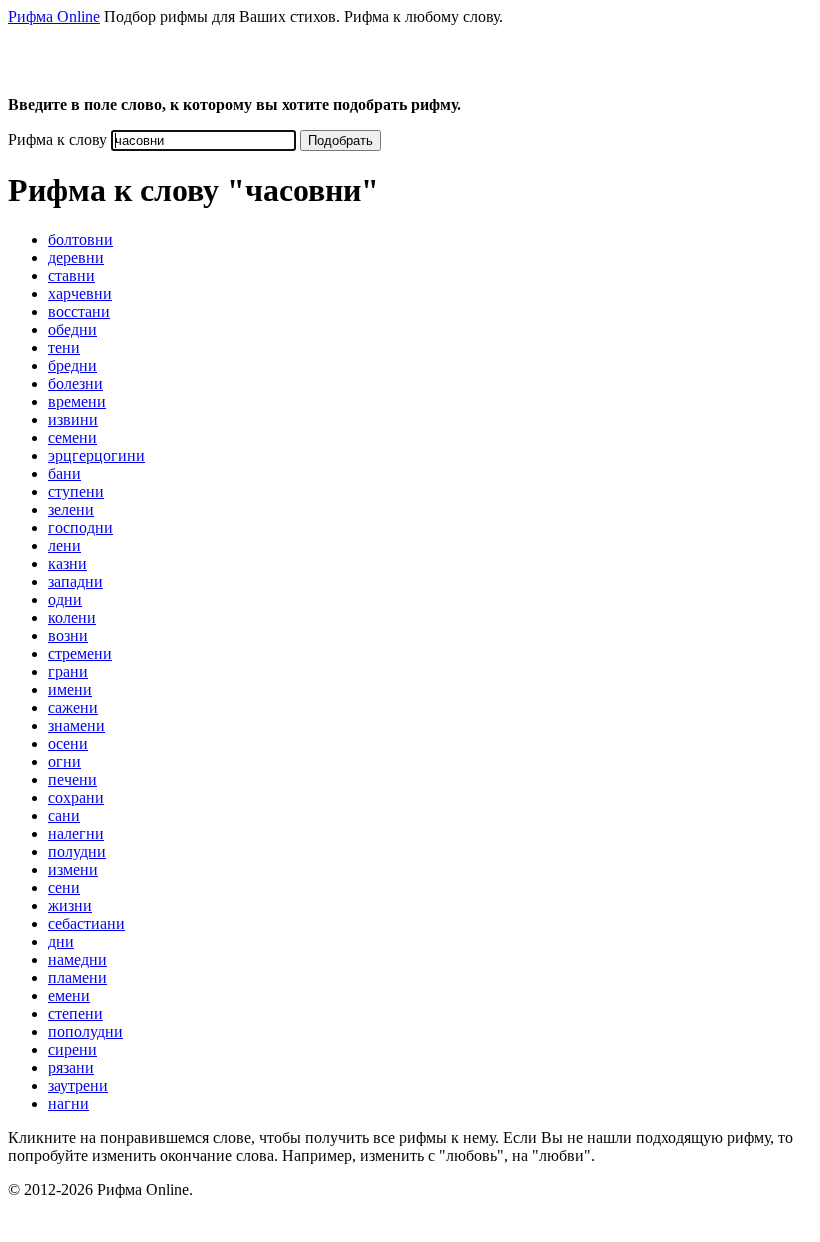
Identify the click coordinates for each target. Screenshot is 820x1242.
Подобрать (340, 140)
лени (64, 545)
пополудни (85, 1031)
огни (64, 761)
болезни (75, 383)
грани (68, 671)
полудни (77, 851)
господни (80, 527)
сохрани (76, 797)
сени (64, 887)
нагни (68, 1103)
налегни (76, 833)
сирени (72, 1049)
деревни (76, 257)
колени (72, 617)
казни (67, 563)
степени (75, 1013)
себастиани (86, 923)
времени (77, 401)
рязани (71, 1067)
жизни (70, 905)
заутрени (78, 1085)
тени (64, 347)
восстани (79, 311)
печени (72, 779)
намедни (77, 959)
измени (73, 869)
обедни (72, 329)
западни (75, 581)
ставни (71, 275)
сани (64, 815)
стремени (80, 653)
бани (64, 473)
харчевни (80, 293)
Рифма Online (54, 16)
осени (68, 743)
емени (69, 995)
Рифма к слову (57, 139)
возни (68, 635)
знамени (76, 725)
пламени (77, 977)
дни (61, 941)
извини (73, 419)
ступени (76, 491)
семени (72, 437)
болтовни (80, 239)
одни (65, 599)
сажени (73, 707)
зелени (71, 509)
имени (70, 689)
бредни (72, 365)
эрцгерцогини (96, 455)
